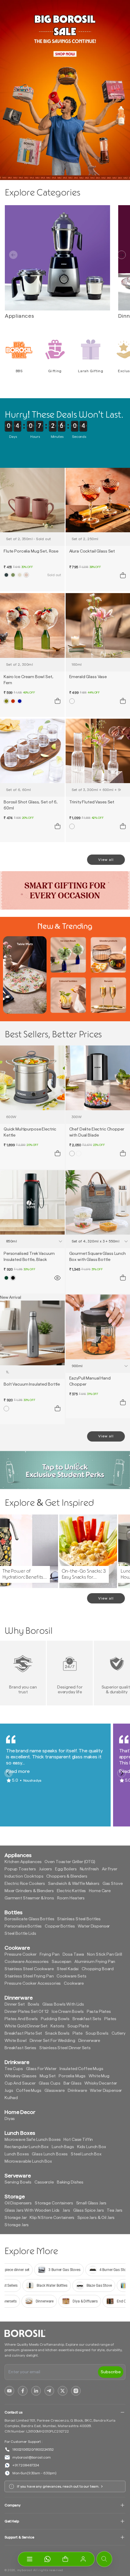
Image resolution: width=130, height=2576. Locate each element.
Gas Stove (113, 1884)
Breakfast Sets (87, 2019)
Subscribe (111, 2372)
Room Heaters (71, 1898)
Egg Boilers (66, 1869)
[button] (65, 2559)
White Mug (99, 2076)
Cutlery (119, 2033)
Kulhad (11, 2098)
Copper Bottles (60, 1926)
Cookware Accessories (27, 1962)
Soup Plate (78, 2026)
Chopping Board (98, 1969)
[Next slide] (122, 255)
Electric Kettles (71, 1891)
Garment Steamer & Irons (29, 1898)
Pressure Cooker (21, 1954)
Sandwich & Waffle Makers (74, 1884)
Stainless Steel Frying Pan (29, 1976)
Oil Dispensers (18, 2203)
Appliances (19, 316)
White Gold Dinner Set (26, 2026)
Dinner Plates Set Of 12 (27, 2012)
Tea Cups (14, 2069)
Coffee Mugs (29, 2091)
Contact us (13, 2412)
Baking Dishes (70, 2182)
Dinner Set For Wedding (52, 2041)
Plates (110, 2019)
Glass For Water (41, 2069)
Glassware (55, 2091)
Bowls (34, 2004)
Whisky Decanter (101, 2083)
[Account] (83, 2559)
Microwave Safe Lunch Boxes (32, 2140)
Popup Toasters (20, 1869)
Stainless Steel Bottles (79, 1919)
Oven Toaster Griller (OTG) (70, 1862)
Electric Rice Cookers (25, 1884)
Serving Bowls (18, 2182)
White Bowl (16, 2041)
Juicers (45, 1869)
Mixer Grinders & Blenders (29, 1891)
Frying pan (50, 1954)
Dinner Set (15, 2004)
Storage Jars (17, 2225)
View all (106, 860)
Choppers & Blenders (67, 1876)
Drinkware (77, 2091)
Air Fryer (110, 1869)
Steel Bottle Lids (20, 1934)
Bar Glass (73, 2083)
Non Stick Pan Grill (104, 1954)
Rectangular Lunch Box (27, 2147)
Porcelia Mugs (72, 2076)
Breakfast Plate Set (23, 2033)
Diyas (10, 2119)
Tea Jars (115, 2210)
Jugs (9, 2091)
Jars (66, 2210)
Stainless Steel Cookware (29, 1969)
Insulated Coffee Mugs (81, 2069)
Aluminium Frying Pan (95, 1962)
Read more (18, 1771)
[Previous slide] (13, 255)
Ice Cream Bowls (68, 2012)
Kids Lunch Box (92, 2147)
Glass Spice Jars (89, 2210)
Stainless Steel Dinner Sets (65, 2048)
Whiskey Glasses (21, 2076)
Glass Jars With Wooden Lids (32, 2210)
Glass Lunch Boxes (50, 2154)
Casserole (44, 2182)
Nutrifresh (89, 1869)
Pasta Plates (99, 2012)
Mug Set (48, 2076)
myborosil (25, 2570)
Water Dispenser (94, 1926)
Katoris (57, 2026)
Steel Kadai (68, 1969)
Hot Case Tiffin (78, 2140)
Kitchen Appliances (23, 1862)
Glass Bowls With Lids (63, 2004)
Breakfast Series (20, 2048)
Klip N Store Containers (52, 2218)
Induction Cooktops (24, 1876)
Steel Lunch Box (86, 2154)
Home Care (100, 1891)
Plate (78, 2033)
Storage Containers (54, 2203)
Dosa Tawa (73, 1954)
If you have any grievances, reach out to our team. (58, 2486)
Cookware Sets (71, 1976)
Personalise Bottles (23, 1926)
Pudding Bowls (55, 2019)
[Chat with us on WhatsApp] (47, 2559)
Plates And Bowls (21, 2019)
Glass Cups (50, 2083)
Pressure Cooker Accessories (33, 1984)
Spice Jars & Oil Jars (96, 2218)
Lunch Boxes (17, 2154)
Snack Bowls (57, 2033)
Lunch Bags (63, 2147)
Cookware (74, 1984)
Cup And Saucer (20, 2083)
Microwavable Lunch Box (28, 2161)
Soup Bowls (97, 2033)
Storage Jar (16, 2218)
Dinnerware (89, 2041)
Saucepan (62, 1962)
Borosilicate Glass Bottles (29, 1919)
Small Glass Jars (91, 2203)
